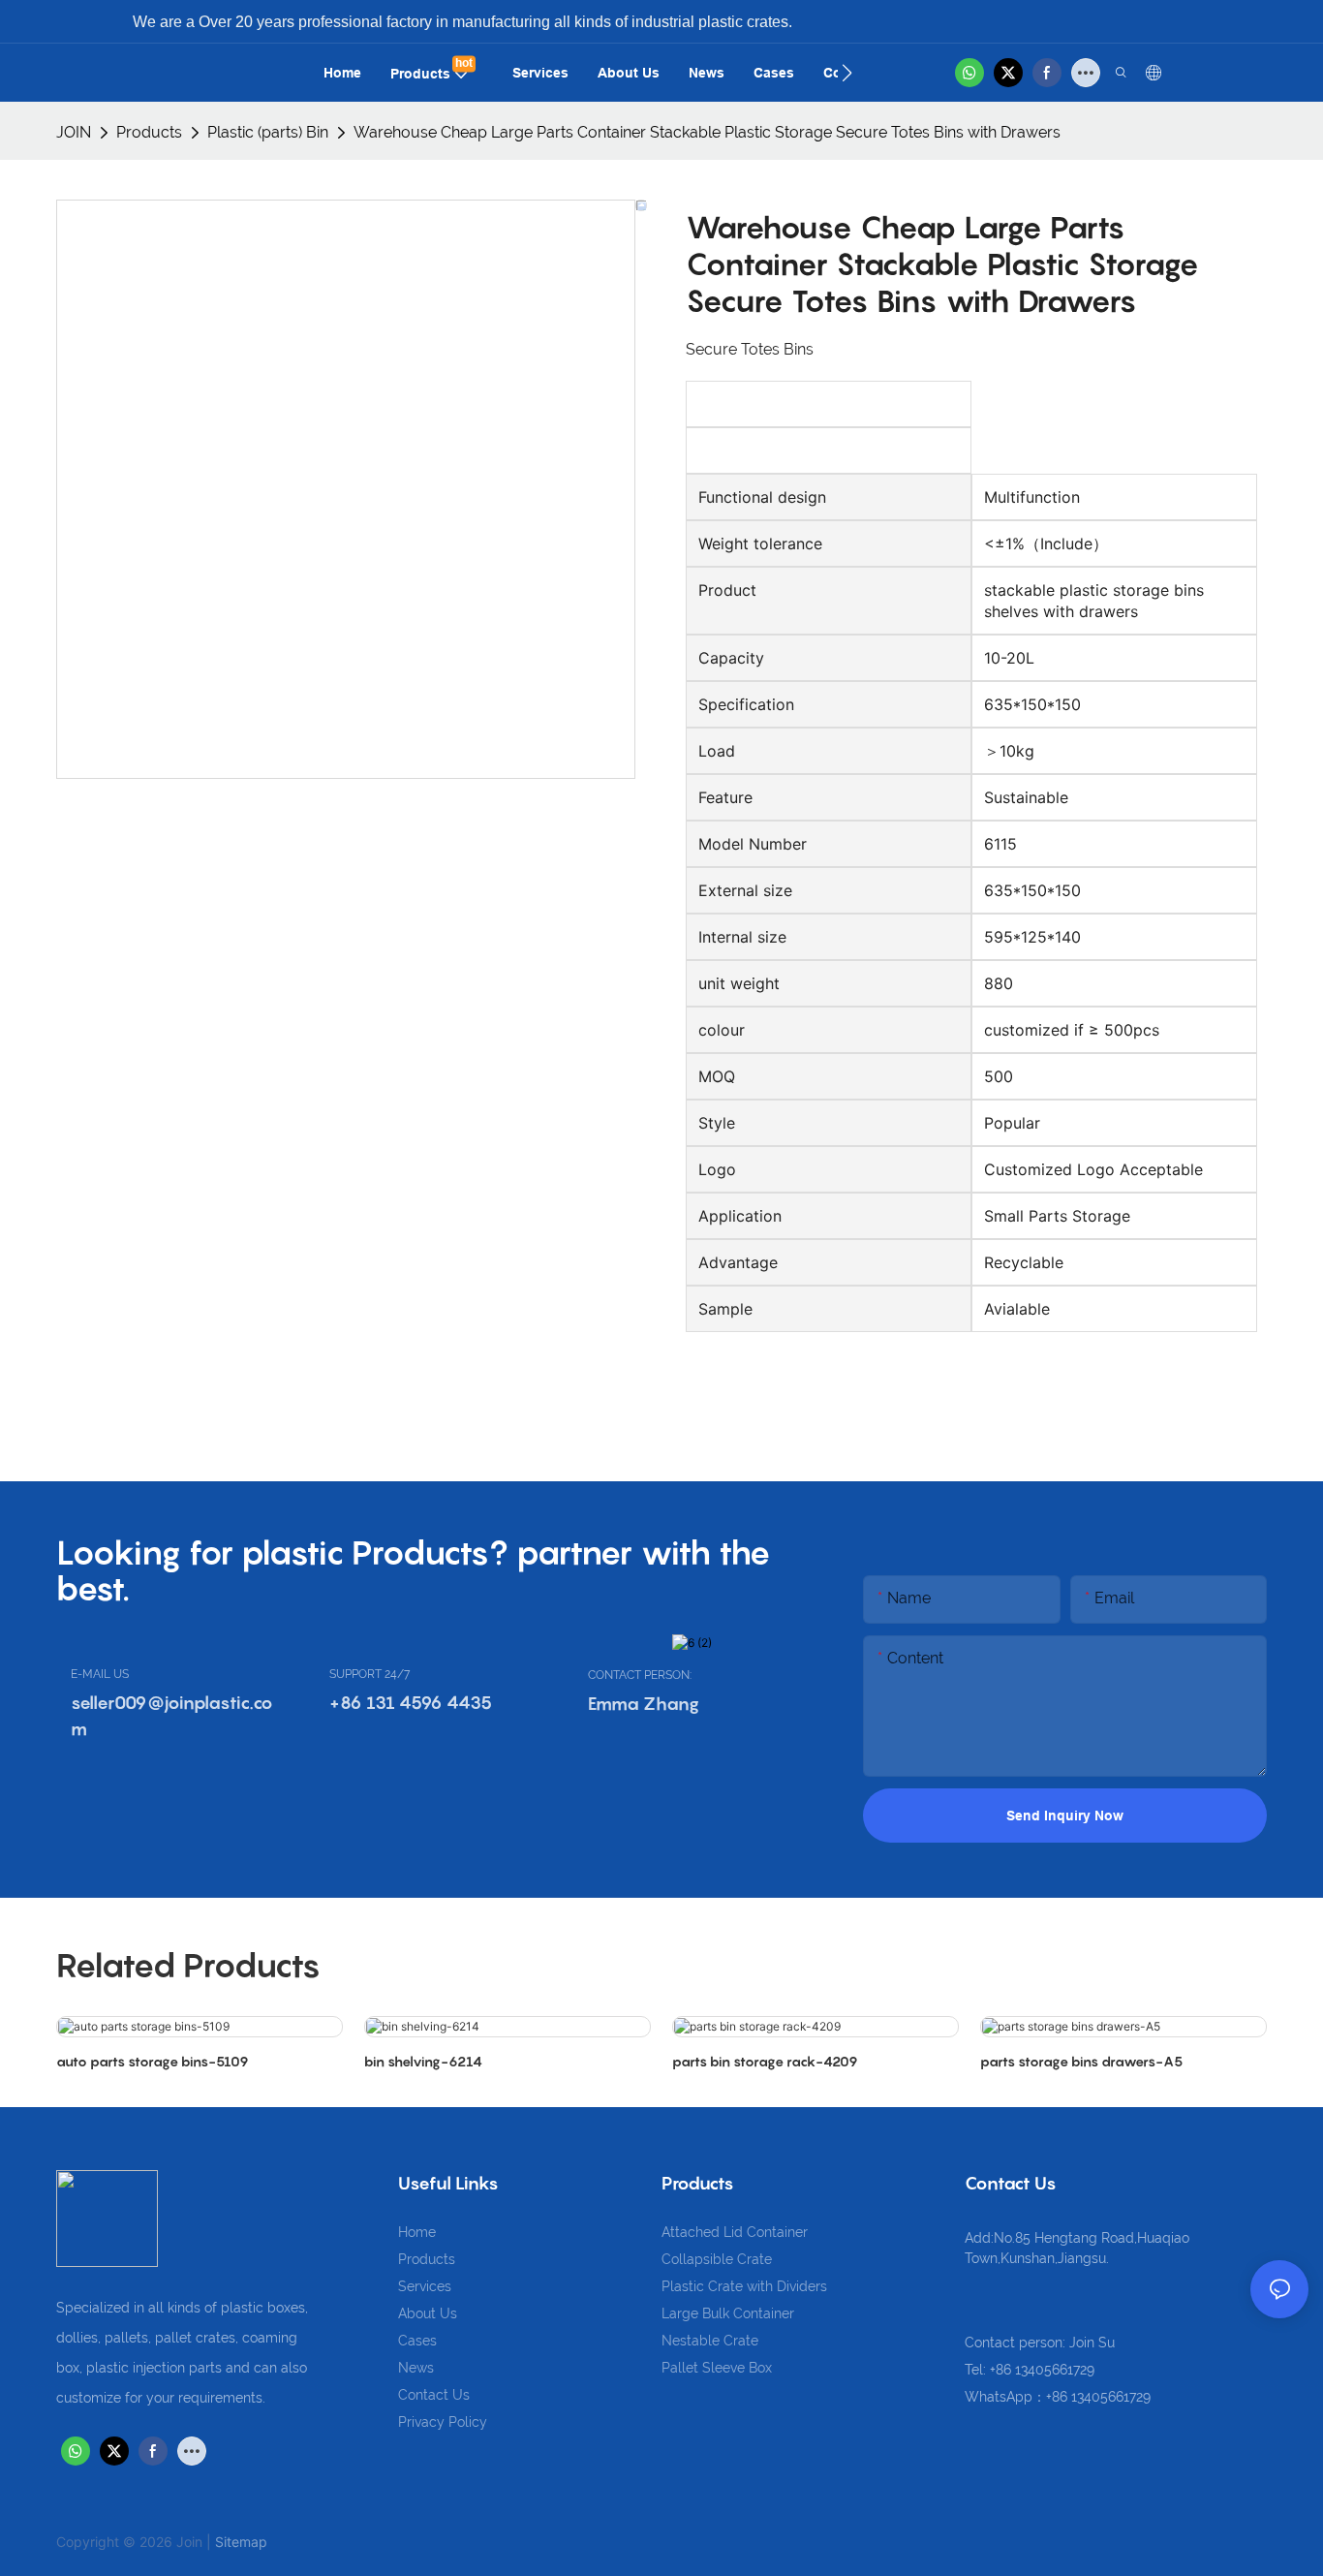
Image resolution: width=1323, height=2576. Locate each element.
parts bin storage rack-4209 (765, 2061)
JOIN (74, 132)
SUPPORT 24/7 (369, 1674)
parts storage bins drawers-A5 (1081, 2061)
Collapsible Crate (717, 2259)
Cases (417, 2341)
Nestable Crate (710, 2341)
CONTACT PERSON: (640, 1675)
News (416, 2368)
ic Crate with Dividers (760, 2286)
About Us (428, 2313)
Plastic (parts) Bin (268, 132)
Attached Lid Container (735, 2232)
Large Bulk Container (728, 2313)
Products (149, 132)
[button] (847, 73)
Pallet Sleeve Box (717, 2368)
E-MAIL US (100, 1674)
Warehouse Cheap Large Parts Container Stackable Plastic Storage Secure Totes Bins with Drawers (707, 132)
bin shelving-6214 (423, 2061)
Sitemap (241, 2542)
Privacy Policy (443, 2422)
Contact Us (434, 2395)
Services (425, 2286)
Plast (677, 2286)
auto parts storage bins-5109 (153, 2061)
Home (417, 2232)
